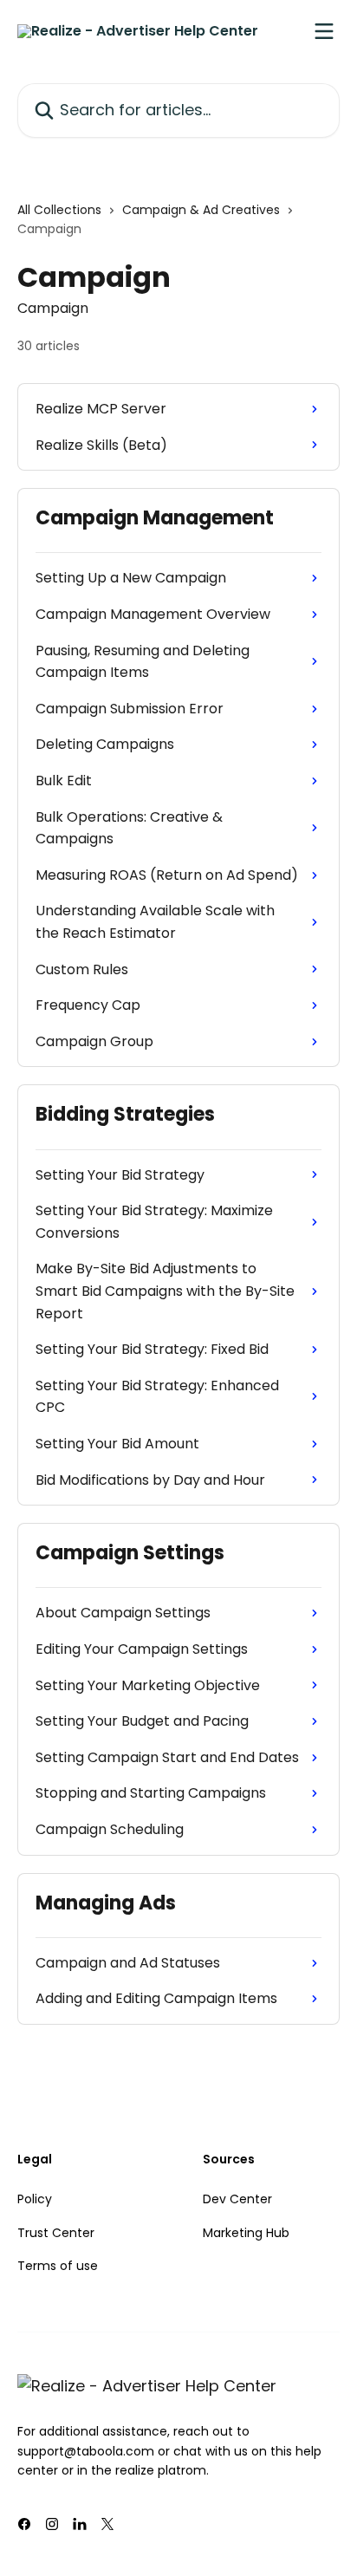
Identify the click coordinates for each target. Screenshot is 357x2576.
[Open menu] (324, 31)
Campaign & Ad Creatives (201, 210)
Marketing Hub (246, 2233)
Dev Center (237, 2199)
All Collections (59, 210)
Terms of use (58, 2266)
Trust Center (56, 2233)
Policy (35, 2199)
